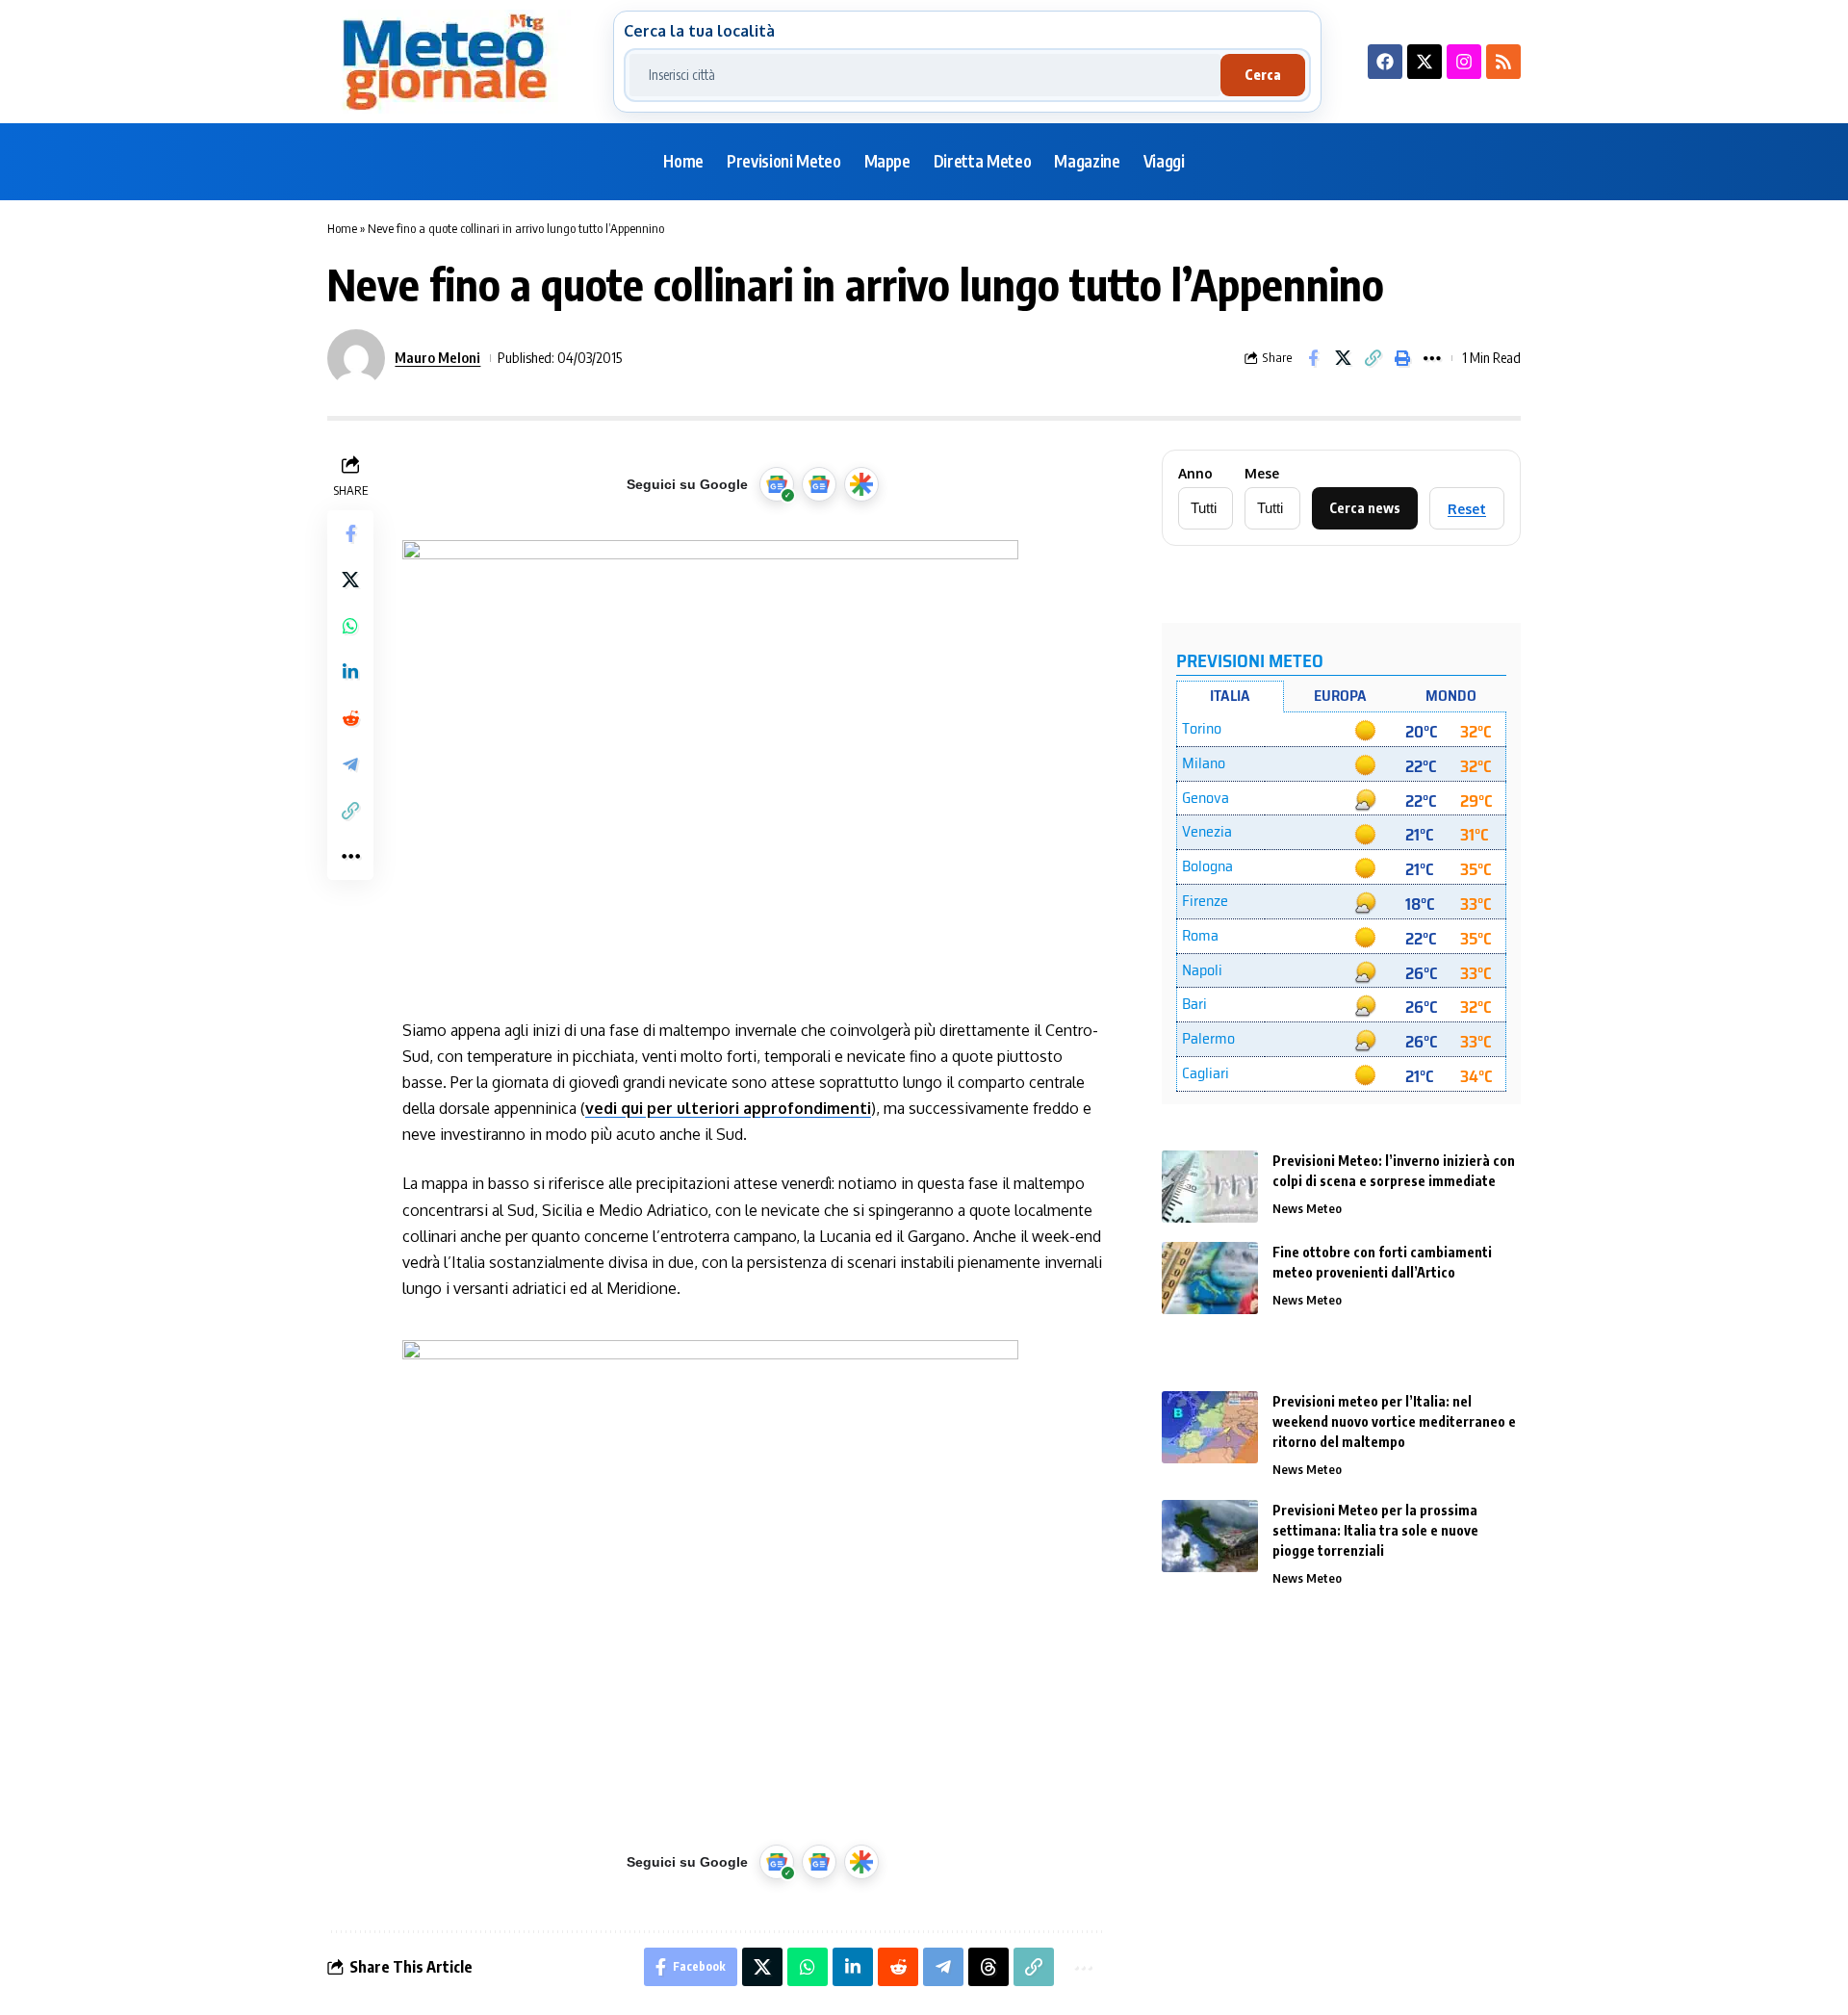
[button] (1373, 358)
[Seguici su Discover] (861, 484)
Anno (1195, 474)
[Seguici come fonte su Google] (777, 484)
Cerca (1263, 75)
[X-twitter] (1424, 62)
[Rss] (1503, 62)
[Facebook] (1385, 62)
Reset (1467, 509)
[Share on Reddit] (350, 717)
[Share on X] (1343, 358)
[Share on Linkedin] (350, 671)
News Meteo (1307, 1208)
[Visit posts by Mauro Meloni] (356, 358)
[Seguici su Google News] (819, 484)
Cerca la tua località (699, 31)
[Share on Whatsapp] (350, 625)
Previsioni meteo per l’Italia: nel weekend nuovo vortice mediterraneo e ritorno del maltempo (1394, 1421)
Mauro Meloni (437, 357)
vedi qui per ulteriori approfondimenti (728, 1108)
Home (342, 228)
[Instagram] (1464, 62)
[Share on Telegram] (350, 763)
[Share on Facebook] (1313, 358)
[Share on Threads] (988, 1967)
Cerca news (1365, 508)
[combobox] (925, 75)
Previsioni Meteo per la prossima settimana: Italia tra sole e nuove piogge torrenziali (1375, 1530)
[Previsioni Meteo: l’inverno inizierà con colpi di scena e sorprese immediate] (1210, 1187)
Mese (1262, 474)
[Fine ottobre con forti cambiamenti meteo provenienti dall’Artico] (1210, 1278)
